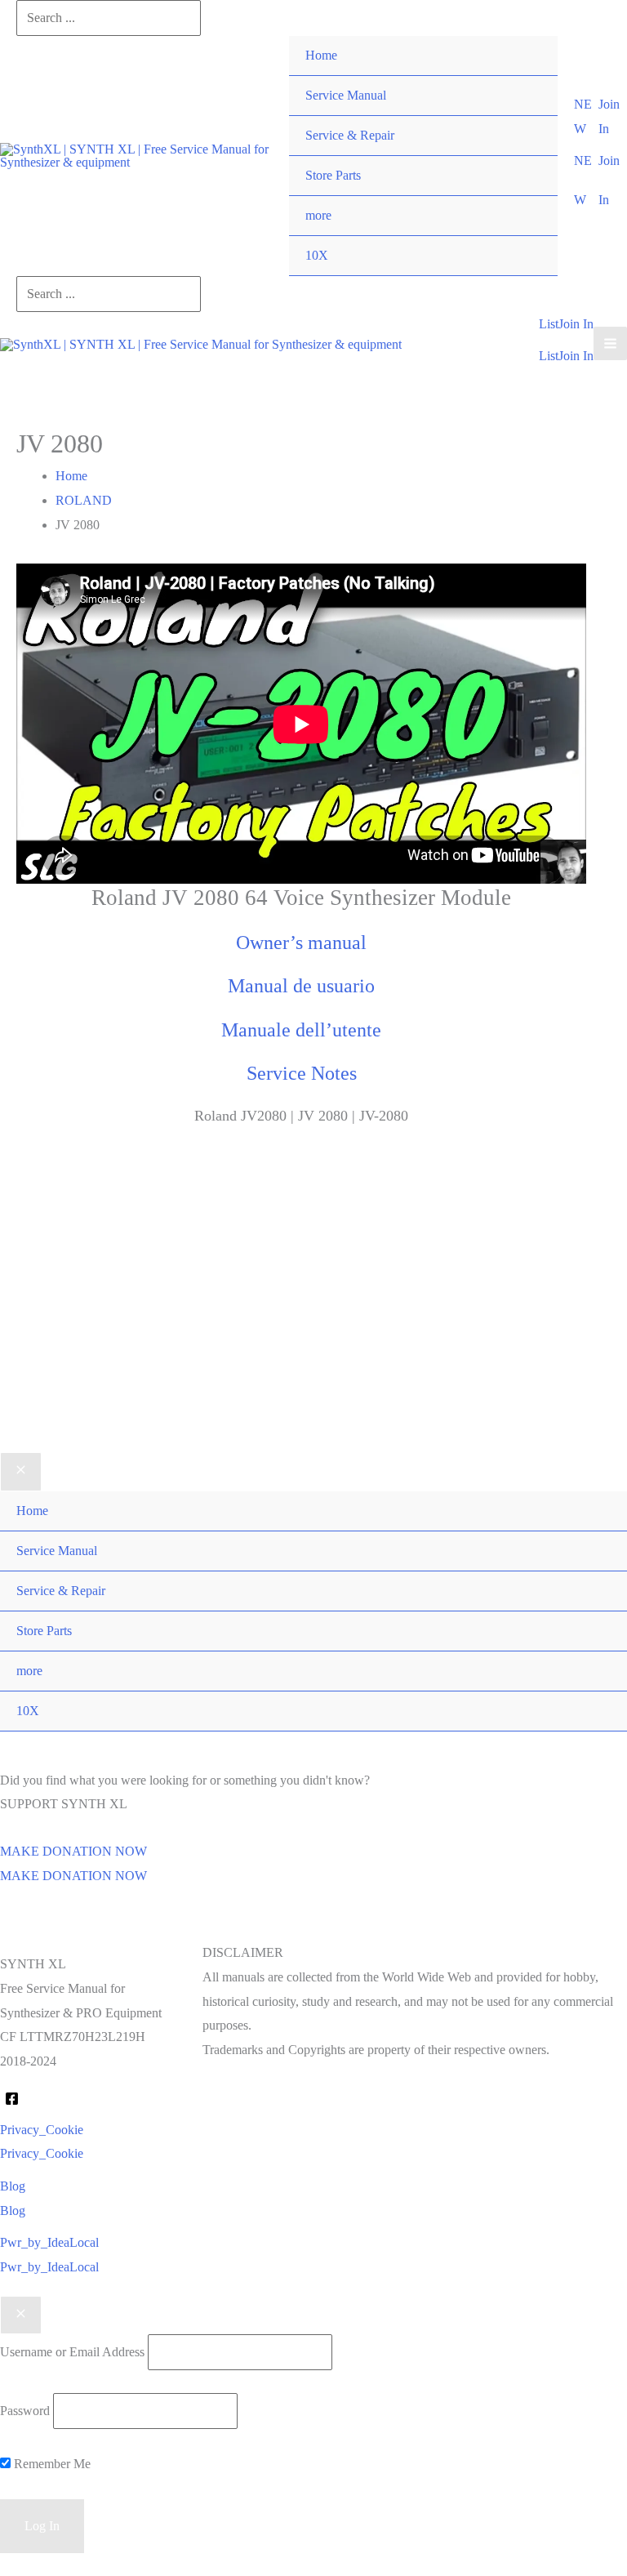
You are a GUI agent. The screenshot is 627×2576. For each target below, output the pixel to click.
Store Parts (333, 175)
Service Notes (302, 1073)
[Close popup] (21, 2315)
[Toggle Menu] (529, 196)
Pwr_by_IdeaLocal (49, 2267)
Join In (576, 356)
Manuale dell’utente (301, 1030)
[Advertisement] (313, 1315)
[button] (586, 116)
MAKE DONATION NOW (73, 1876)
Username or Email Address (72, 2352)
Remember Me (51, 2464)
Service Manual (346, 95)
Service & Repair (350, 135)
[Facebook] (12, 2099)
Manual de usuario (301, 986)
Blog (13, 2211)
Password (25, 2411)
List (549, 356)
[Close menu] (21, 1472)
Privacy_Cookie (42, 2153)
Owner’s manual (301, 943)
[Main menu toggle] (610, 343)
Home (321, 55)
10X (317, 255)
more (318, 215)
